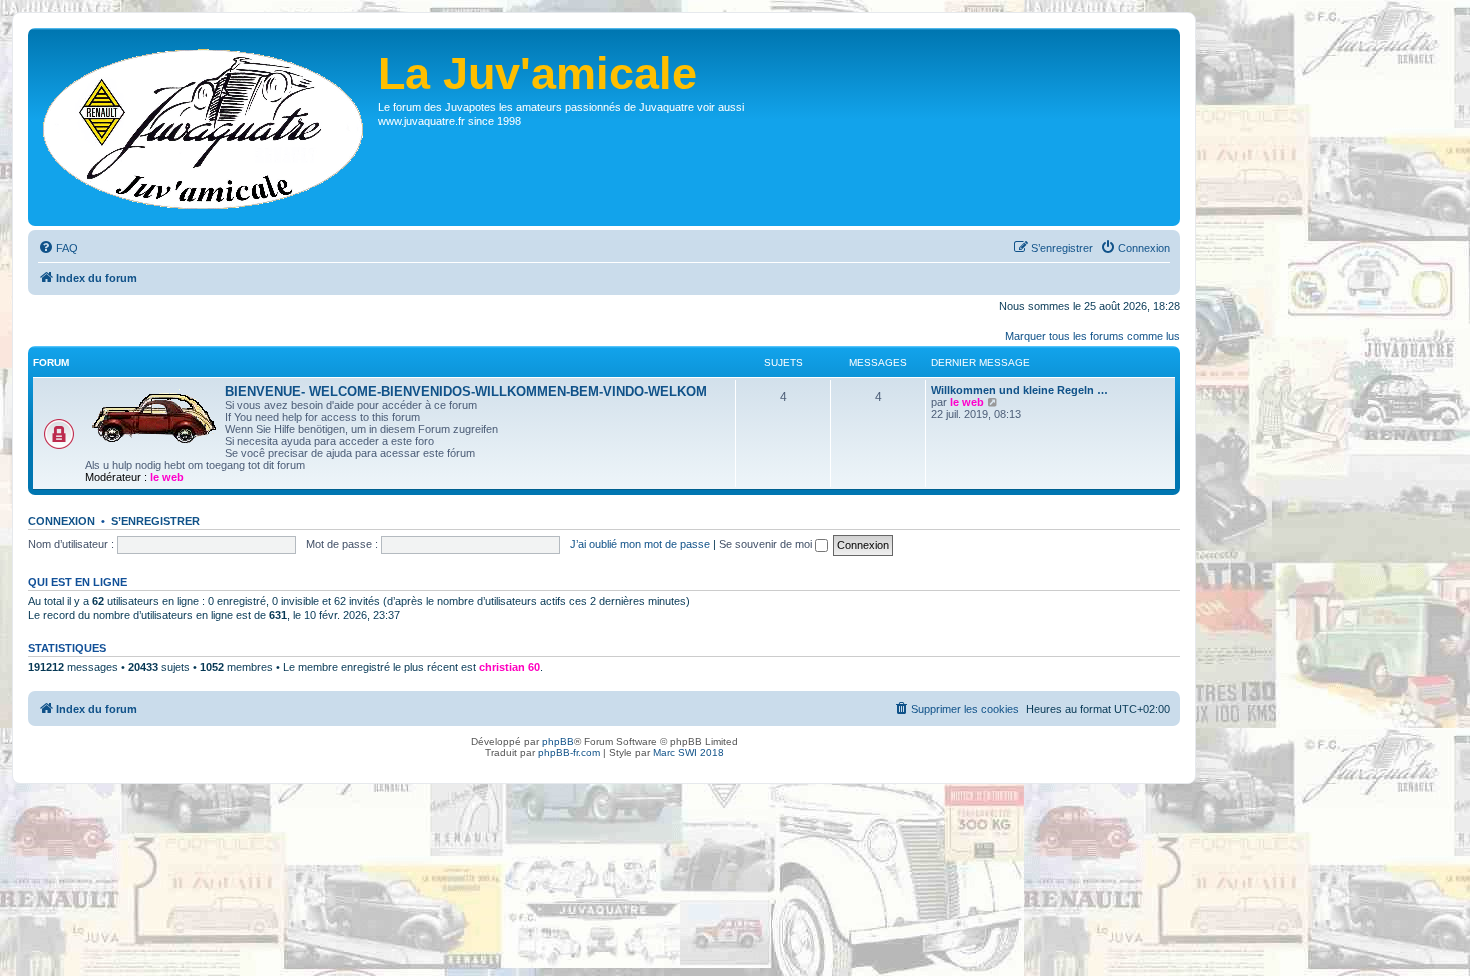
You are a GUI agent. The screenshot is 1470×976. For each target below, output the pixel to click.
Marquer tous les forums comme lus (1092, 336)
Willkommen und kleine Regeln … (1019, 390)
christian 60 (509, 667)
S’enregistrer (155, 521)
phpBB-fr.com (569, 752)
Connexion (61, 521)
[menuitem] (58, 248)
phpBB (558, 741)
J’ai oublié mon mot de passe (640, 544)
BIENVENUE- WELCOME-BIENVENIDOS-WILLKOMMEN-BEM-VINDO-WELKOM (466, 391)
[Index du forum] (205, 127)
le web (167, 477)
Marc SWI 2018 (688, 752)
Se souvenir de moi (767, 544)
